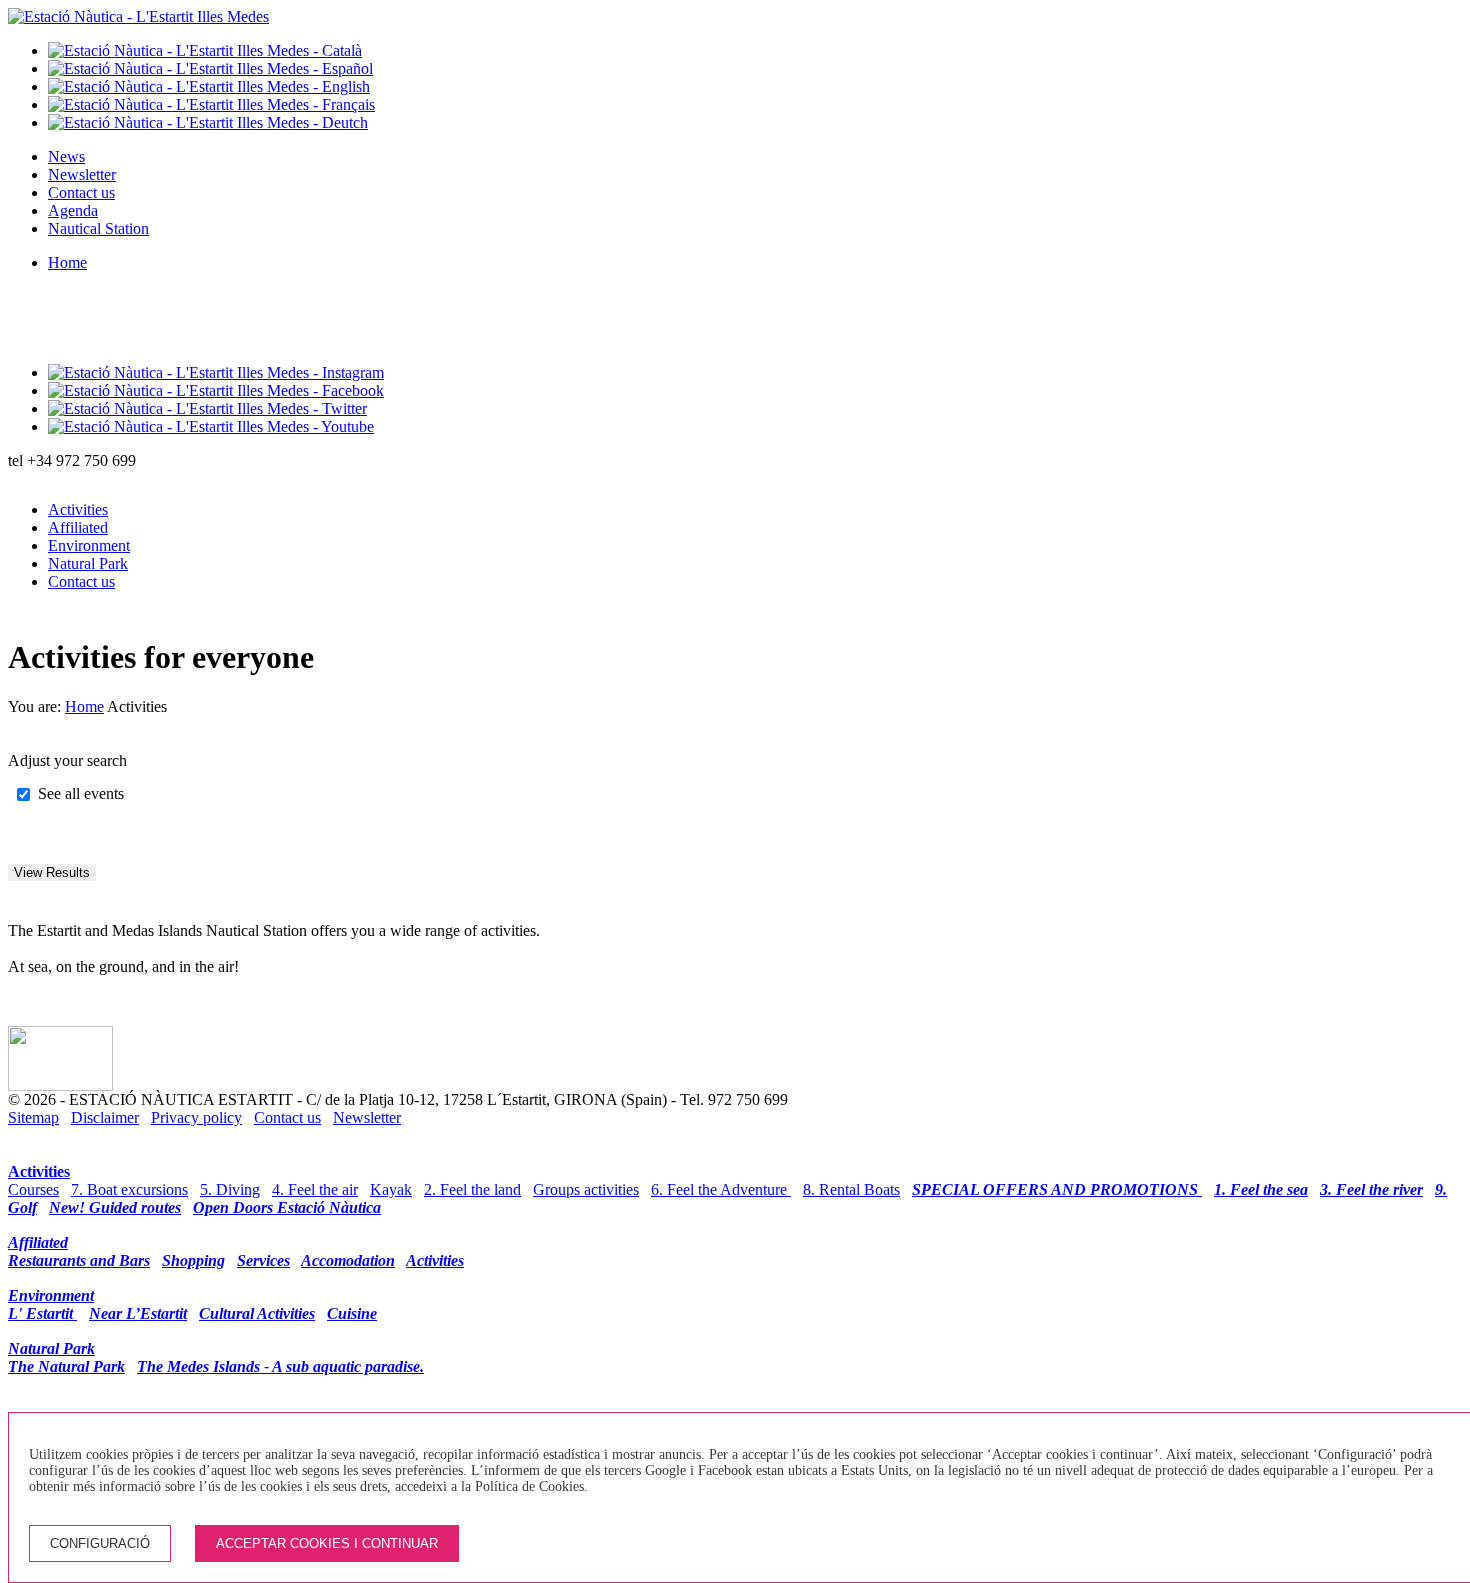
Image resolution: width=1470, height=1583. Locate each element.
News (66, 156)
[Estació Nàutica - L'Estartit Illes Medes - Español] (210, 68)
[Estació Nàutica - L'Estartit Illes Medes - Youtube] (211, 426)
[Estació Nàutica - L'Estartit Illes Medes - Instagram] (216, 372)
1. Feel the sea (1261, 1189)
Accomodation (348, 1260)
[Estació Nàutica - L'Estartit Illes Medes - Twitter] (207, 408)
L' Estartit (42, 1313)
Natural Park (88, 563)
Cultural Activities (257, 1313)
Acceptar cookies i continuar (327, 1543)
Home (67, 262)
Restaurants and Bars (79, 1260)
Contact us (81, 192)
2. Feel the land (472, 1189)
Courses (33, 1189)
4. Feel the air (315, 1189)
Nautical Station (98, 228)
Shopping (193, 1260)
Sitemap (33, 1117)
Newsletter (82, 174)
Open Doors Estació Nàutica (287, 1207)
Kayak (391, 1189)
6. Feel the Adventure (721, 1189)
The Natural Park (66, 1366)
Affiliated (78, 527)
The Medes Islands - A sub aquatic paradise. (280, 1366)
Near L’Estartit (138, 1313)
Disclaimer (105, 1117)
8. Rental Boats (851, 1189)
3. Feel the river (1371, 1189)
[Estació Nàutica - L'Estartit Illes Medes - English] (209, 86)
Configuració (100, 1543)
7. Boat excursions (129, 1189)
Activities (78, 509)
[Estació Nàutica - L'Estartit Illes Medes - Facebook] (216, 390)
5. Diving (230, 1189)
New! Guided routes (115, 1207)
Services (263, 1260)
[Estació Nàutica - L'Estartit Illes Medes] (138, 16)
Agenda (73, 210)
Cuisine (352, 1313)
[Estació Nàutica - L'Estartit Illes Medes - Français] (211, 104)
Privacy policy (196, 1117)
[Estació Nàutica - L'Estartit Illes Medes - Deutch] (208, 122)
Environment (89, 545)
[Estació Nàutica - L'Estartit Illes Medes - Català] (205, 50)
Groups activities (586, 1189)
